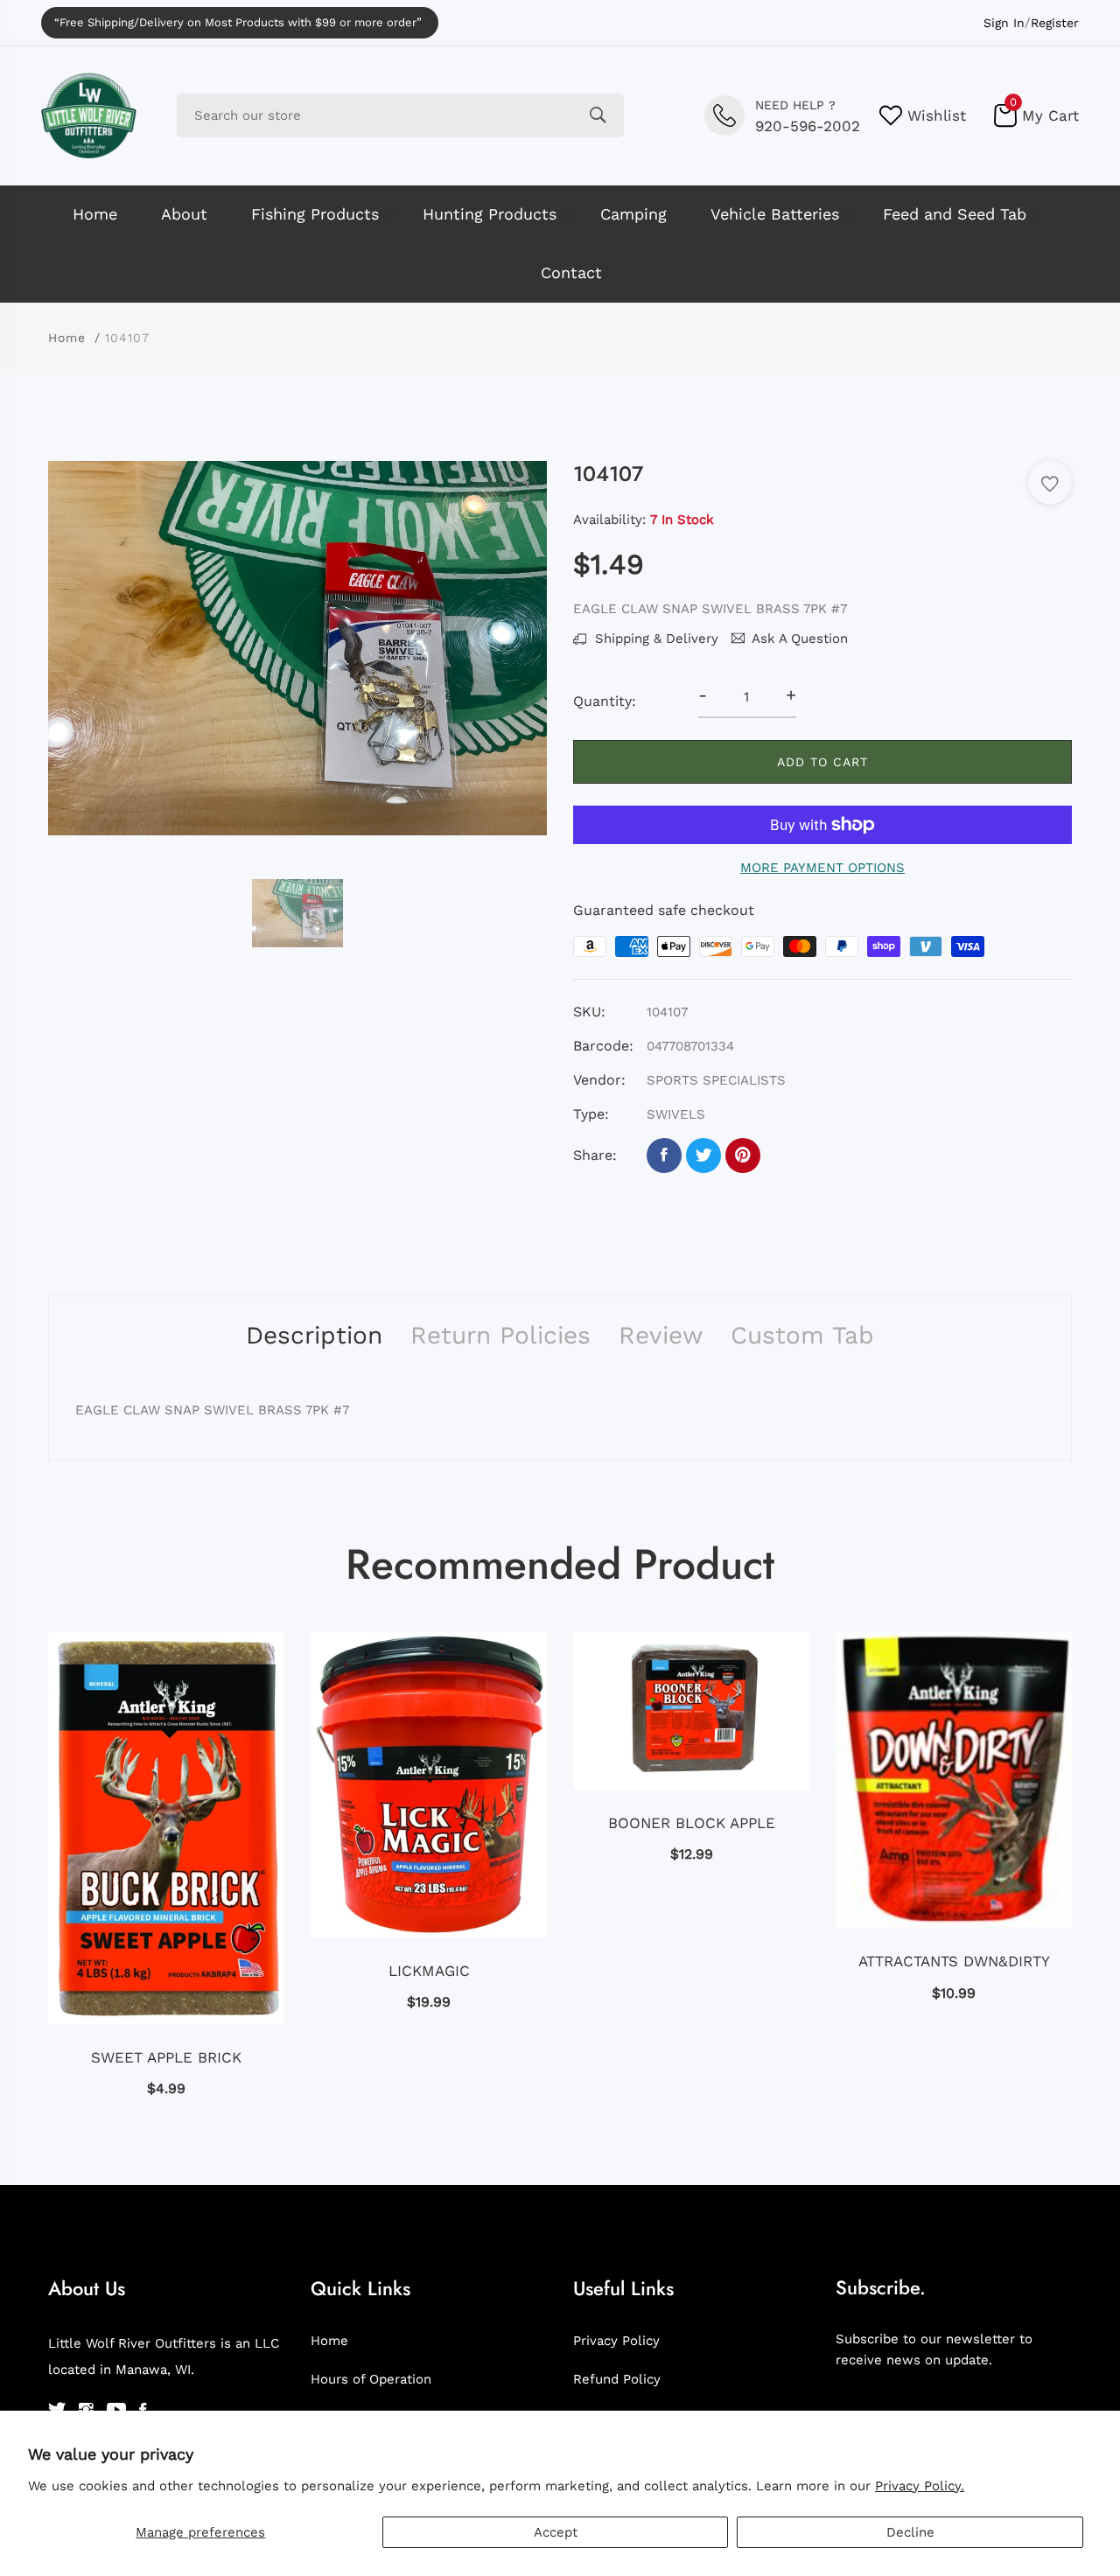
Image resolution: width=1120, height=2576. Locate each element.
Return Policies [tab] (500, 1335)
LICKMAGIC (429, 1971)
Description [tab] (314, 1335)
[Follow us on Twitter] (703, 1155)
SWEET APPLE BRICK (166, 2057)
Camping (633, 214)
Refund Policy (617, 2379)
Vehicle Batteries (775, 214)
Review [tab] (661, 1335)
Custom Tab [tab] (802, 1335)
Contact (571, 272)
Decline (910, 2532)
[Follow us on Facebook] (664, 1155)
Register (1055, 23)
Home (95, 214)
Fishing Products (315, 214)
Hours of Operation (371, 2379)
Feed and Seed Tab (955, 214)
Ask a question (800, 639)
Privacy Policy (616, 2341)
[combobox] (400, 115)
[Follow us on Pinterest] (743, 1155)
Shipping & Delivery (654, 639)
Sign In (1004, 23)
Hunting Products (490, 214)
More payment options (822, 868)
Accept (556, 2532)
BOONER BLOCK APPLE (692, 1823)
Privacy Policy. (920, 2486)
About (184, 214)
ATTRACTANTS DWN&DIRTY (954, 1961)
